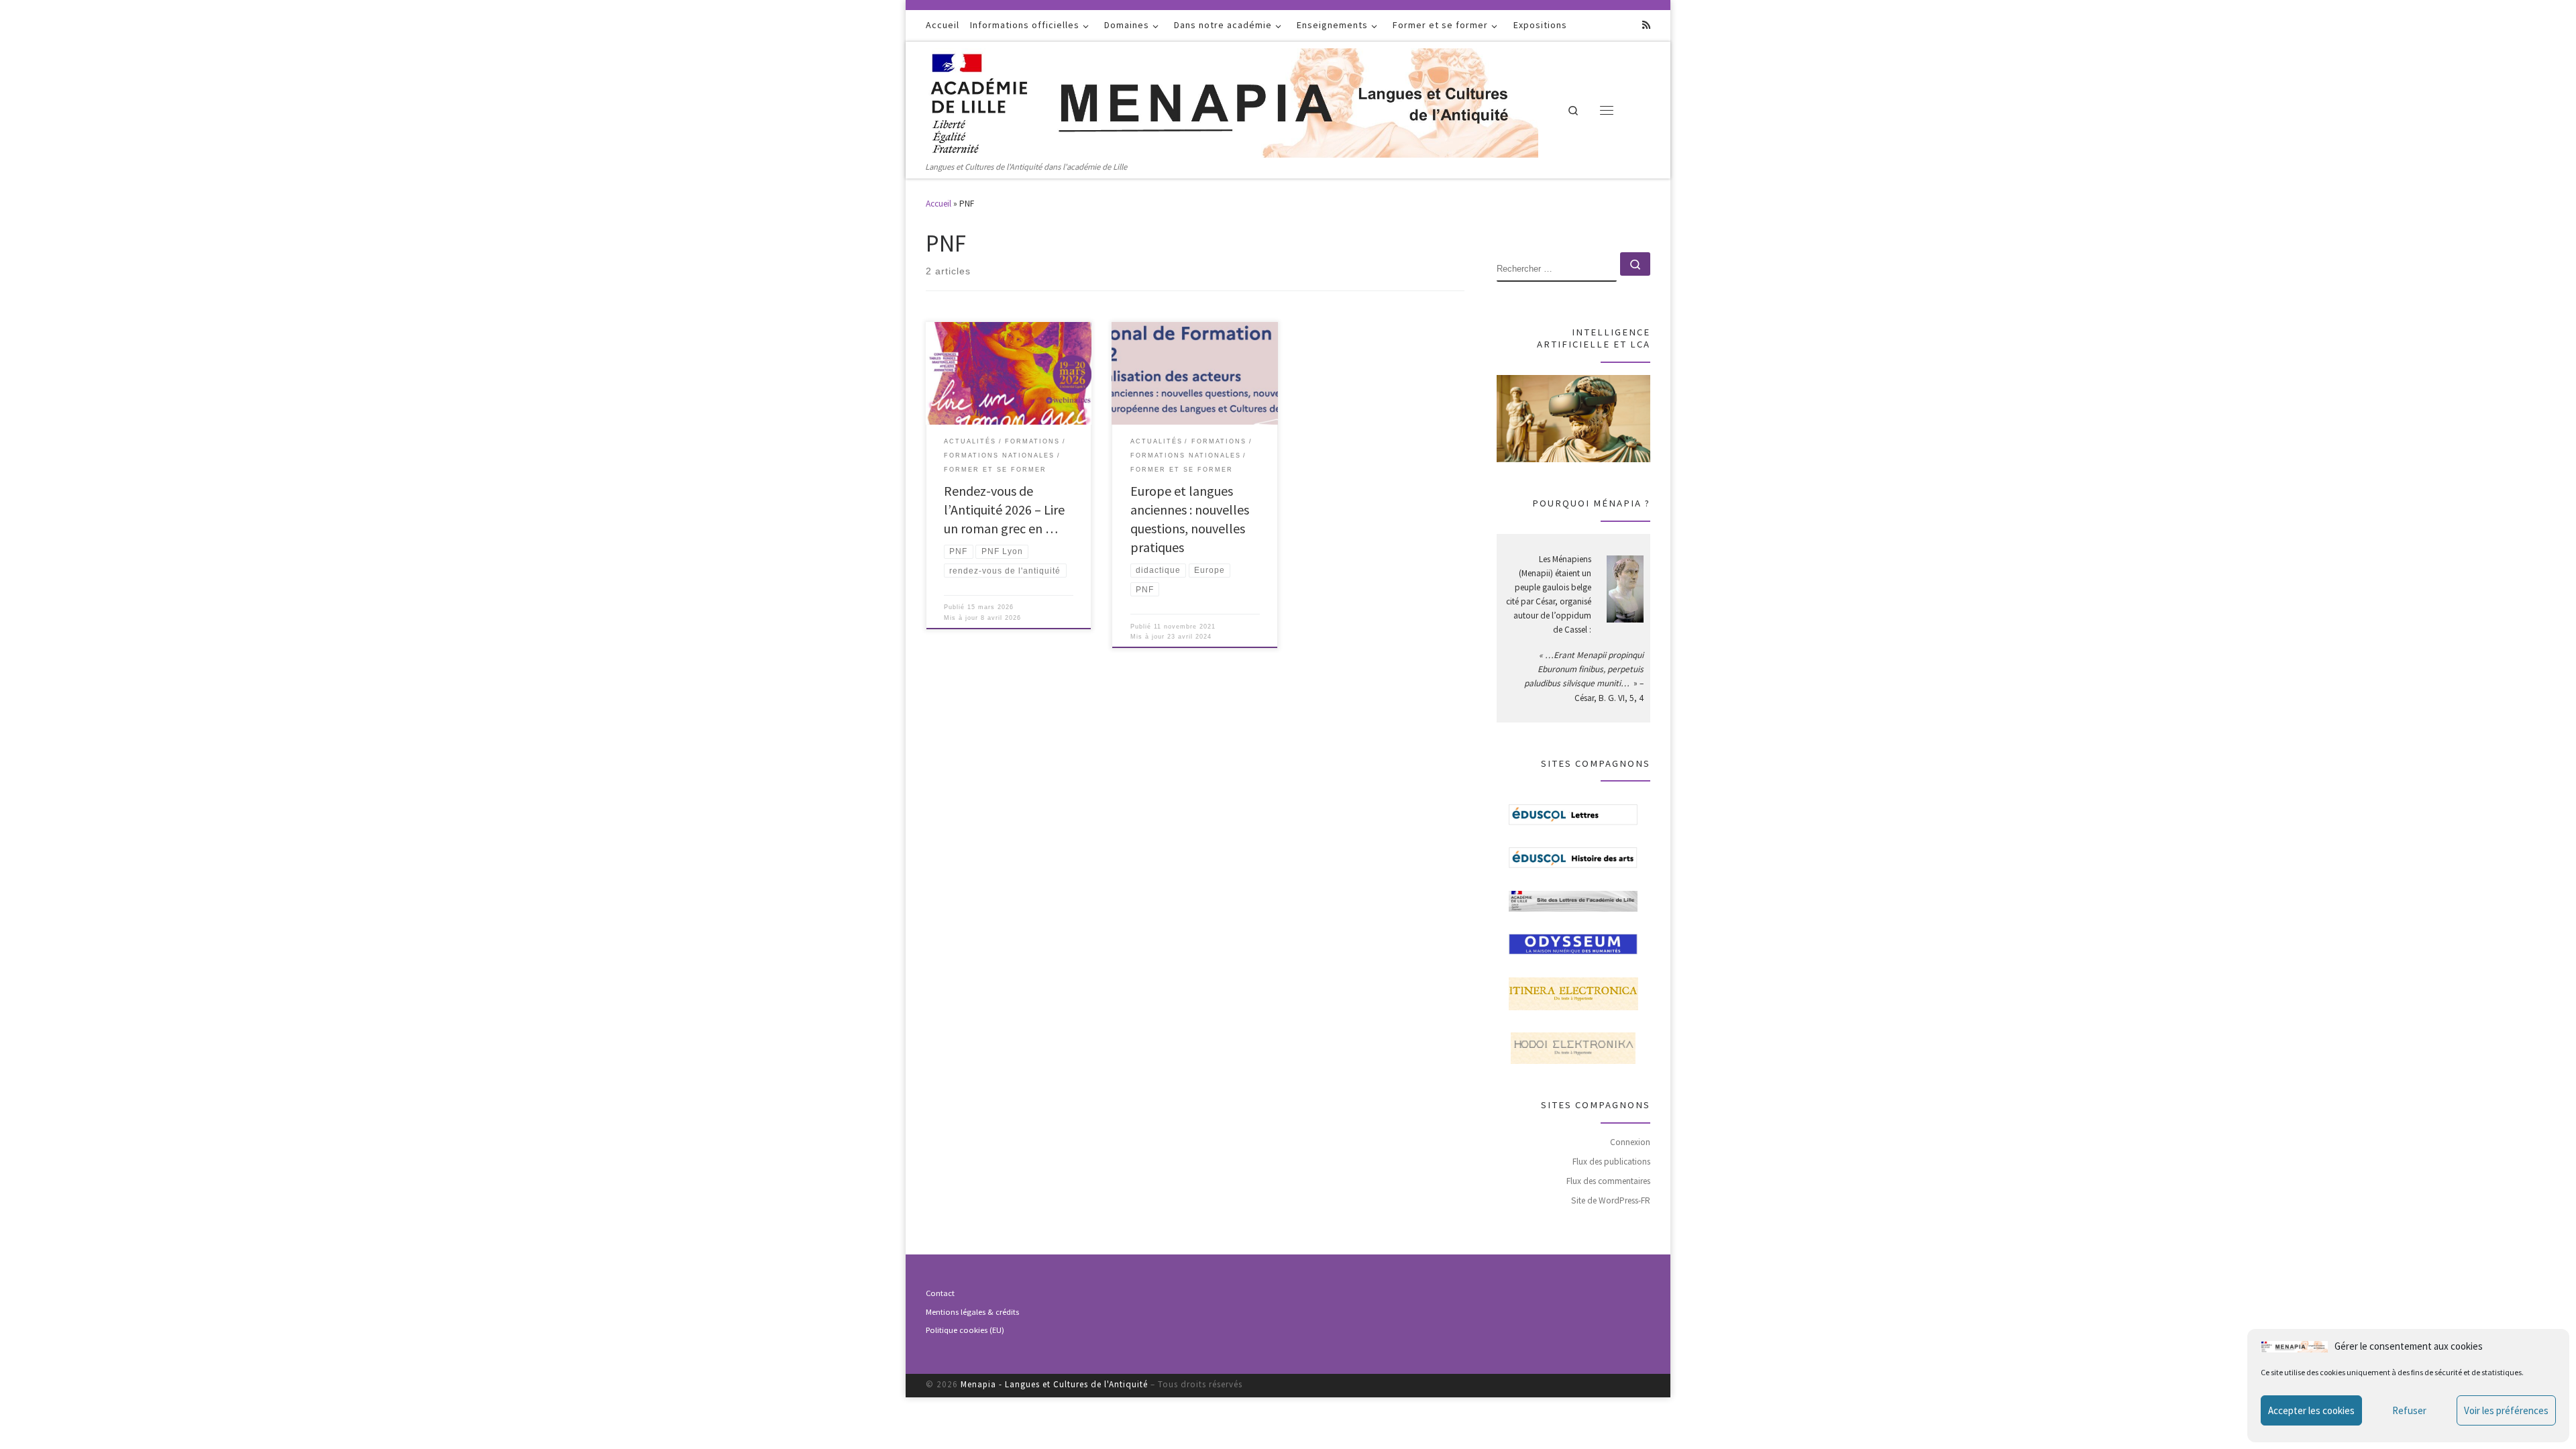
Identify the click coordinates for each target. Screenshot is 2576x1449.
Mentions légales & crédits (972, 1312)
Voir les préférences (2506, 1410)
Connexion (1630, 1142)
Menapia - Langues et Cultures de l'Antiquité (1054, 1384)
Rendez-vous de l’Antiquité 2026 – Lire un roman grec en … (1004, 509)
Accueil (938, 204)
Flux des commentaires (1608, 1181)
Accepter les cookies (2311, 1410)
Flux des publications (1611, 1162)
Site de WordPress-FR (1611, 1200)
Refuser (2409, 1410)
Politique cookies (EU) (965, 1330)
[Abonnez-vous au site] (1646, 25)
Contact (940, 1293)
